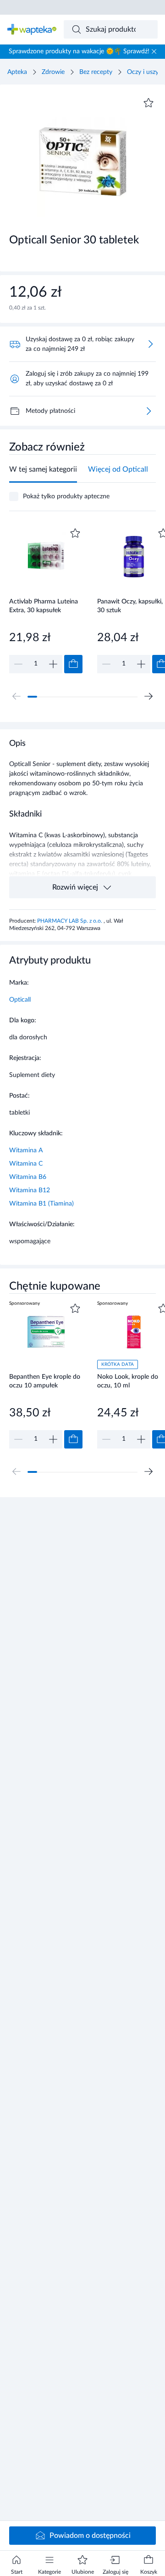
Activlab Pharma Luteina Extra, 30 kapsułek (44, 606)
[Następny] (148, 696)
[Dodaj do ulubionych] (148, 103)
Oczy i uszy (143, 72)
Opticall (20, 1000)
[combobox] (111, 29)
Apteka (17, 72)
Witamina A (26, 1150)
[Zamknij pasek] (154, 51)
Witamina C (26, 1164)
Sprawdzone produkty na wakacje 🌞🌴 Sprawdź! (79, 51)
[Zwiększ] (53, 664)
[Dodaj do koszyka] (73, 664)
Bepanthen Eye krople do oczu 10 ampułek (45, 1381)
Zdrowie (53, 72)
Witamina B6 (28, 1177)
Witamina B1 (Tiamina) (41, 1204)
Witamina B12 (30, 1190)
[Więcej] (148, 411)
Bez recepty (96, 72)
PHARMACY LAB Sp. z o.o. (70, 921)
